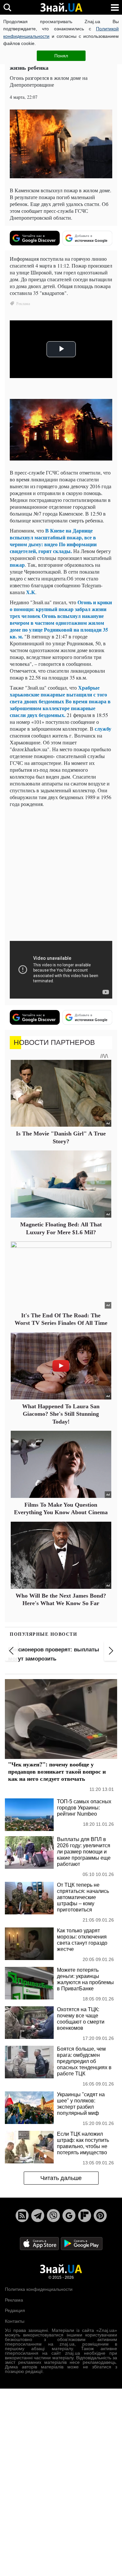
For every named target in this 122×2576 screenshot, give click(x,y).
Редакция (15, 2310)
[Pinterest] (100, 2216)
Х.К (31, 592)
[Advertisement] (61, 873)
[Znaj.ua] (61, 7)
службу (103, 729)
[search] (7, 7)
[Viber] (53, 2216)
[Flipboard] (85, 2216)
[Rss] (22, 2216)
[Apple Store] (40, 2243)
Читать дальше (61, 2178)
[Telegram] (38, 2216)
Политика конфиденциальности (39, 2289)
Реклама (14, 2300)
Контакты (15, 2321)
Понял (61, 56)
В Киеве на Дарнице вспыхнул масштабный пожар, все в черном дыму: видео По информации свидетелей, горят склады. (53, 541)
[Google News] (69, 2216)
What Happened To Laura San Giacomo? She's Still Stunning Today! (61, 1414)
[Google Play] (82, 2243)
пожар (17, 565)
